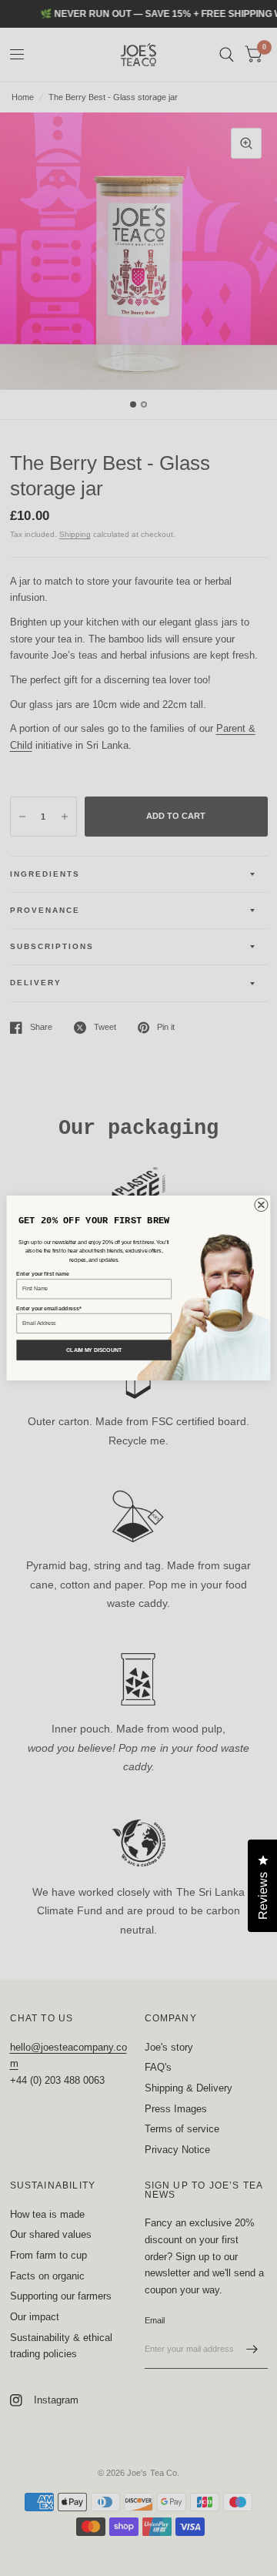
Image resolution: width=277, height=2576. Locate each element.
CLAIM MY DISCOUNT (94, 1350)
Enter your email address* (48, 1308)
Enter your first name (42, 1274)
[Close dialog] (261, 1204)
